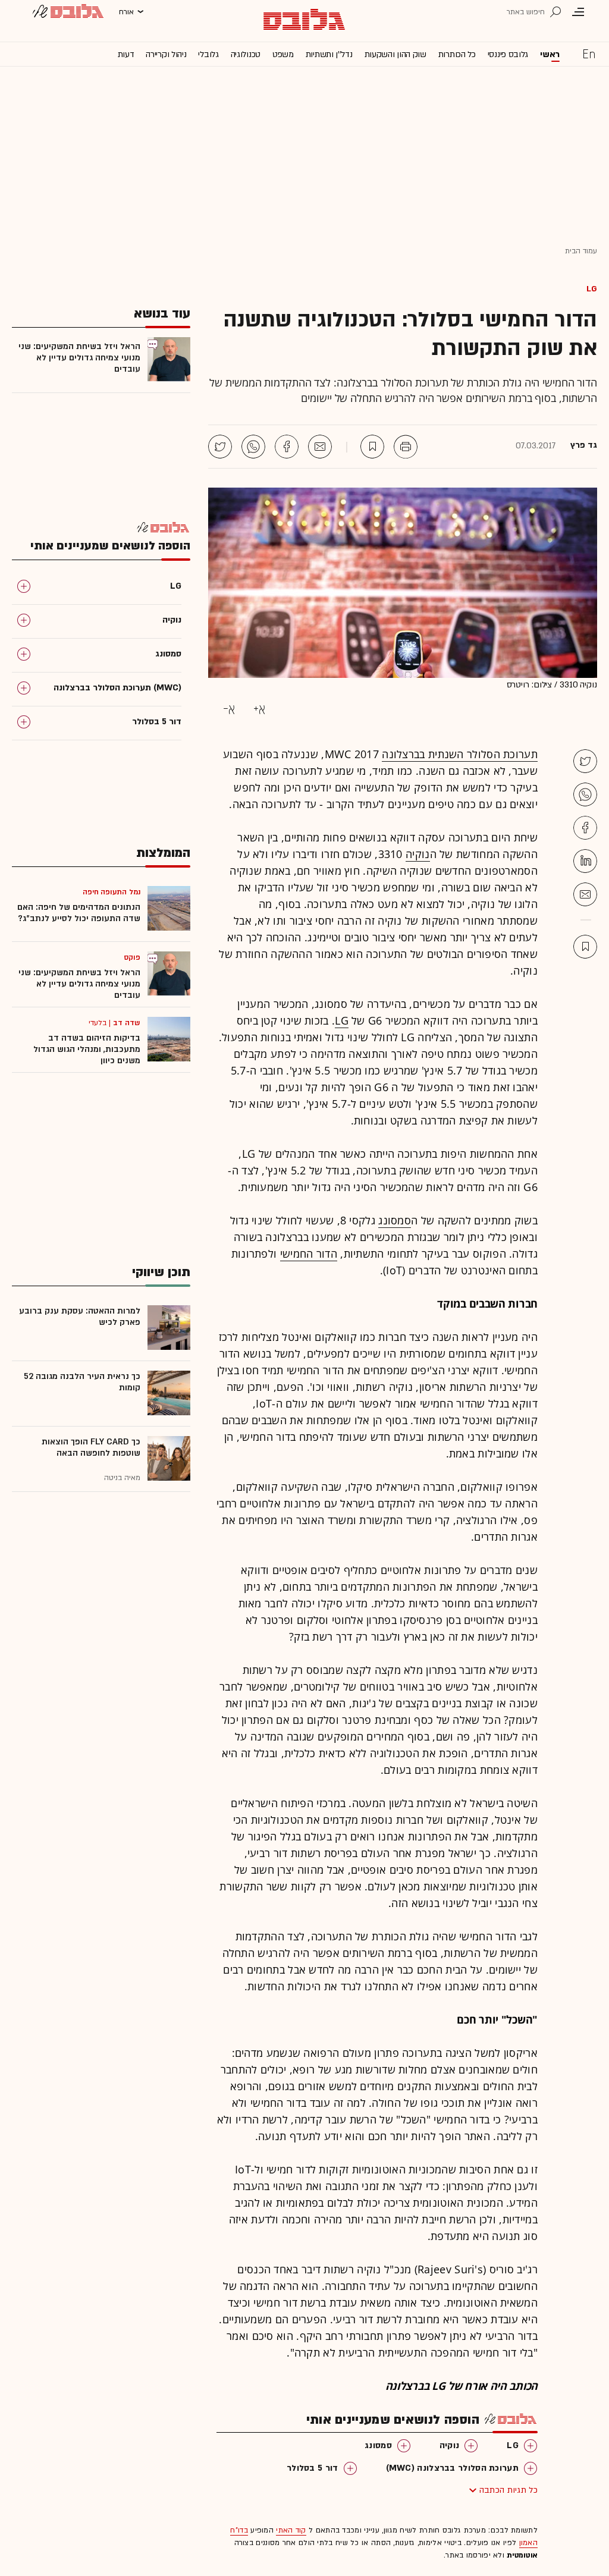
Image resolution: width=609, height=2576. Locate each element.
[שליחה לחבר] (320, 447)
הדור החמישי (309, 1254)
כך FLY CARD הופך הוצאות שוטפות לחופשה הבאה (91, 1447)
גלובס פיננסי (508, 54)
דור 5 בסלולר (313, 2468)
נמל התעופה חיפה (112, 892)
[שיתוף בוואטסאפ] (253, 447)
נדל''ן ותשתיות (329, 54)
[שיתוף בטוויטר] (220, 447)
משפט (283, 54)
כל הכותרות (457, 54)
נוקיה (418, 854)
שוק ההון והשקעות (395, 54)
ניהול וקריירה (166, 54)
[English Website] (589, 54)
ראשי (550, 54)
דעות (126, 54)
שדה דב (127, 1023)
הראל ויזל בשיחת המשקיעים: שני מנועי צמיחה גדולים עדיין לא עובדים (79, 358)
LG (592, 288)
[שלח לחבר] (585, 894)
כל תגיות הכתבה (508, 2490)
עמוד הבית (581, 251)
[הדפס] (406, 447)
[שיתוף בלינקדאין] (585, 861)
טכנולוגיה (246, 54)
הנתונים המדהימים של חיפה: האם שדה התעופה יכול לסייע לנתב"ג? (79, 913)
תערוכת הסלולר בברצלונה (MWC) (452, 2468)
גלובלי (208, 54)
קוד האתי (291, 2530)
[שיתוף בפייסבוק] (287, 447)
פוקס (132, 957)
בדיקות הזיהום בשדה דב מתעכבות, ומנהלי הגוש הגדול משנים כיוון (87, 1049)
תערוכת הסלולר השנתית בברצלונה (460, 754)
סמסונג (395, 1220)
